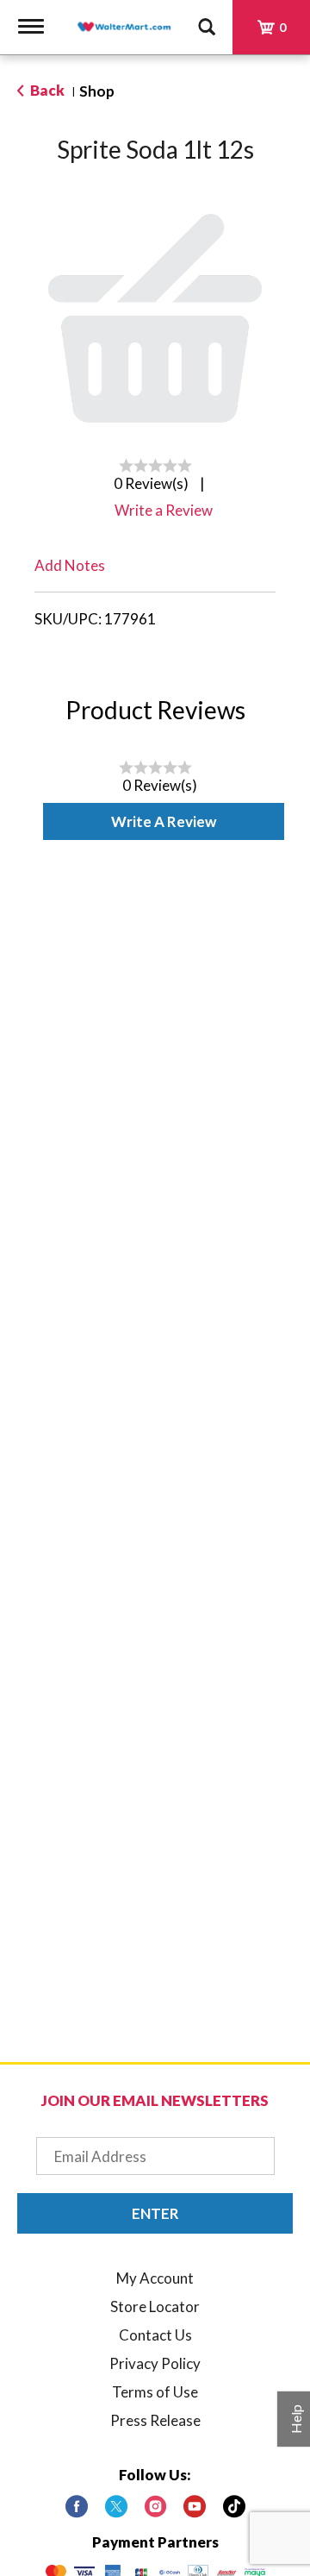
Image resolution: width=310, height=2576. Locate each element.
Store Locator (155, 2306)
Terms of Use (155, 2392)
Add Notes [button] (70, 565)
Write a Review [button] (164, 510)
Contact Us (155, 2335)
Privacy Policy (155, 2363)
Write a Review (164, 821)
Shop (97, 91)
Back (46, 90)
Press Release (155, 2420)
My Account (155, 2278)
